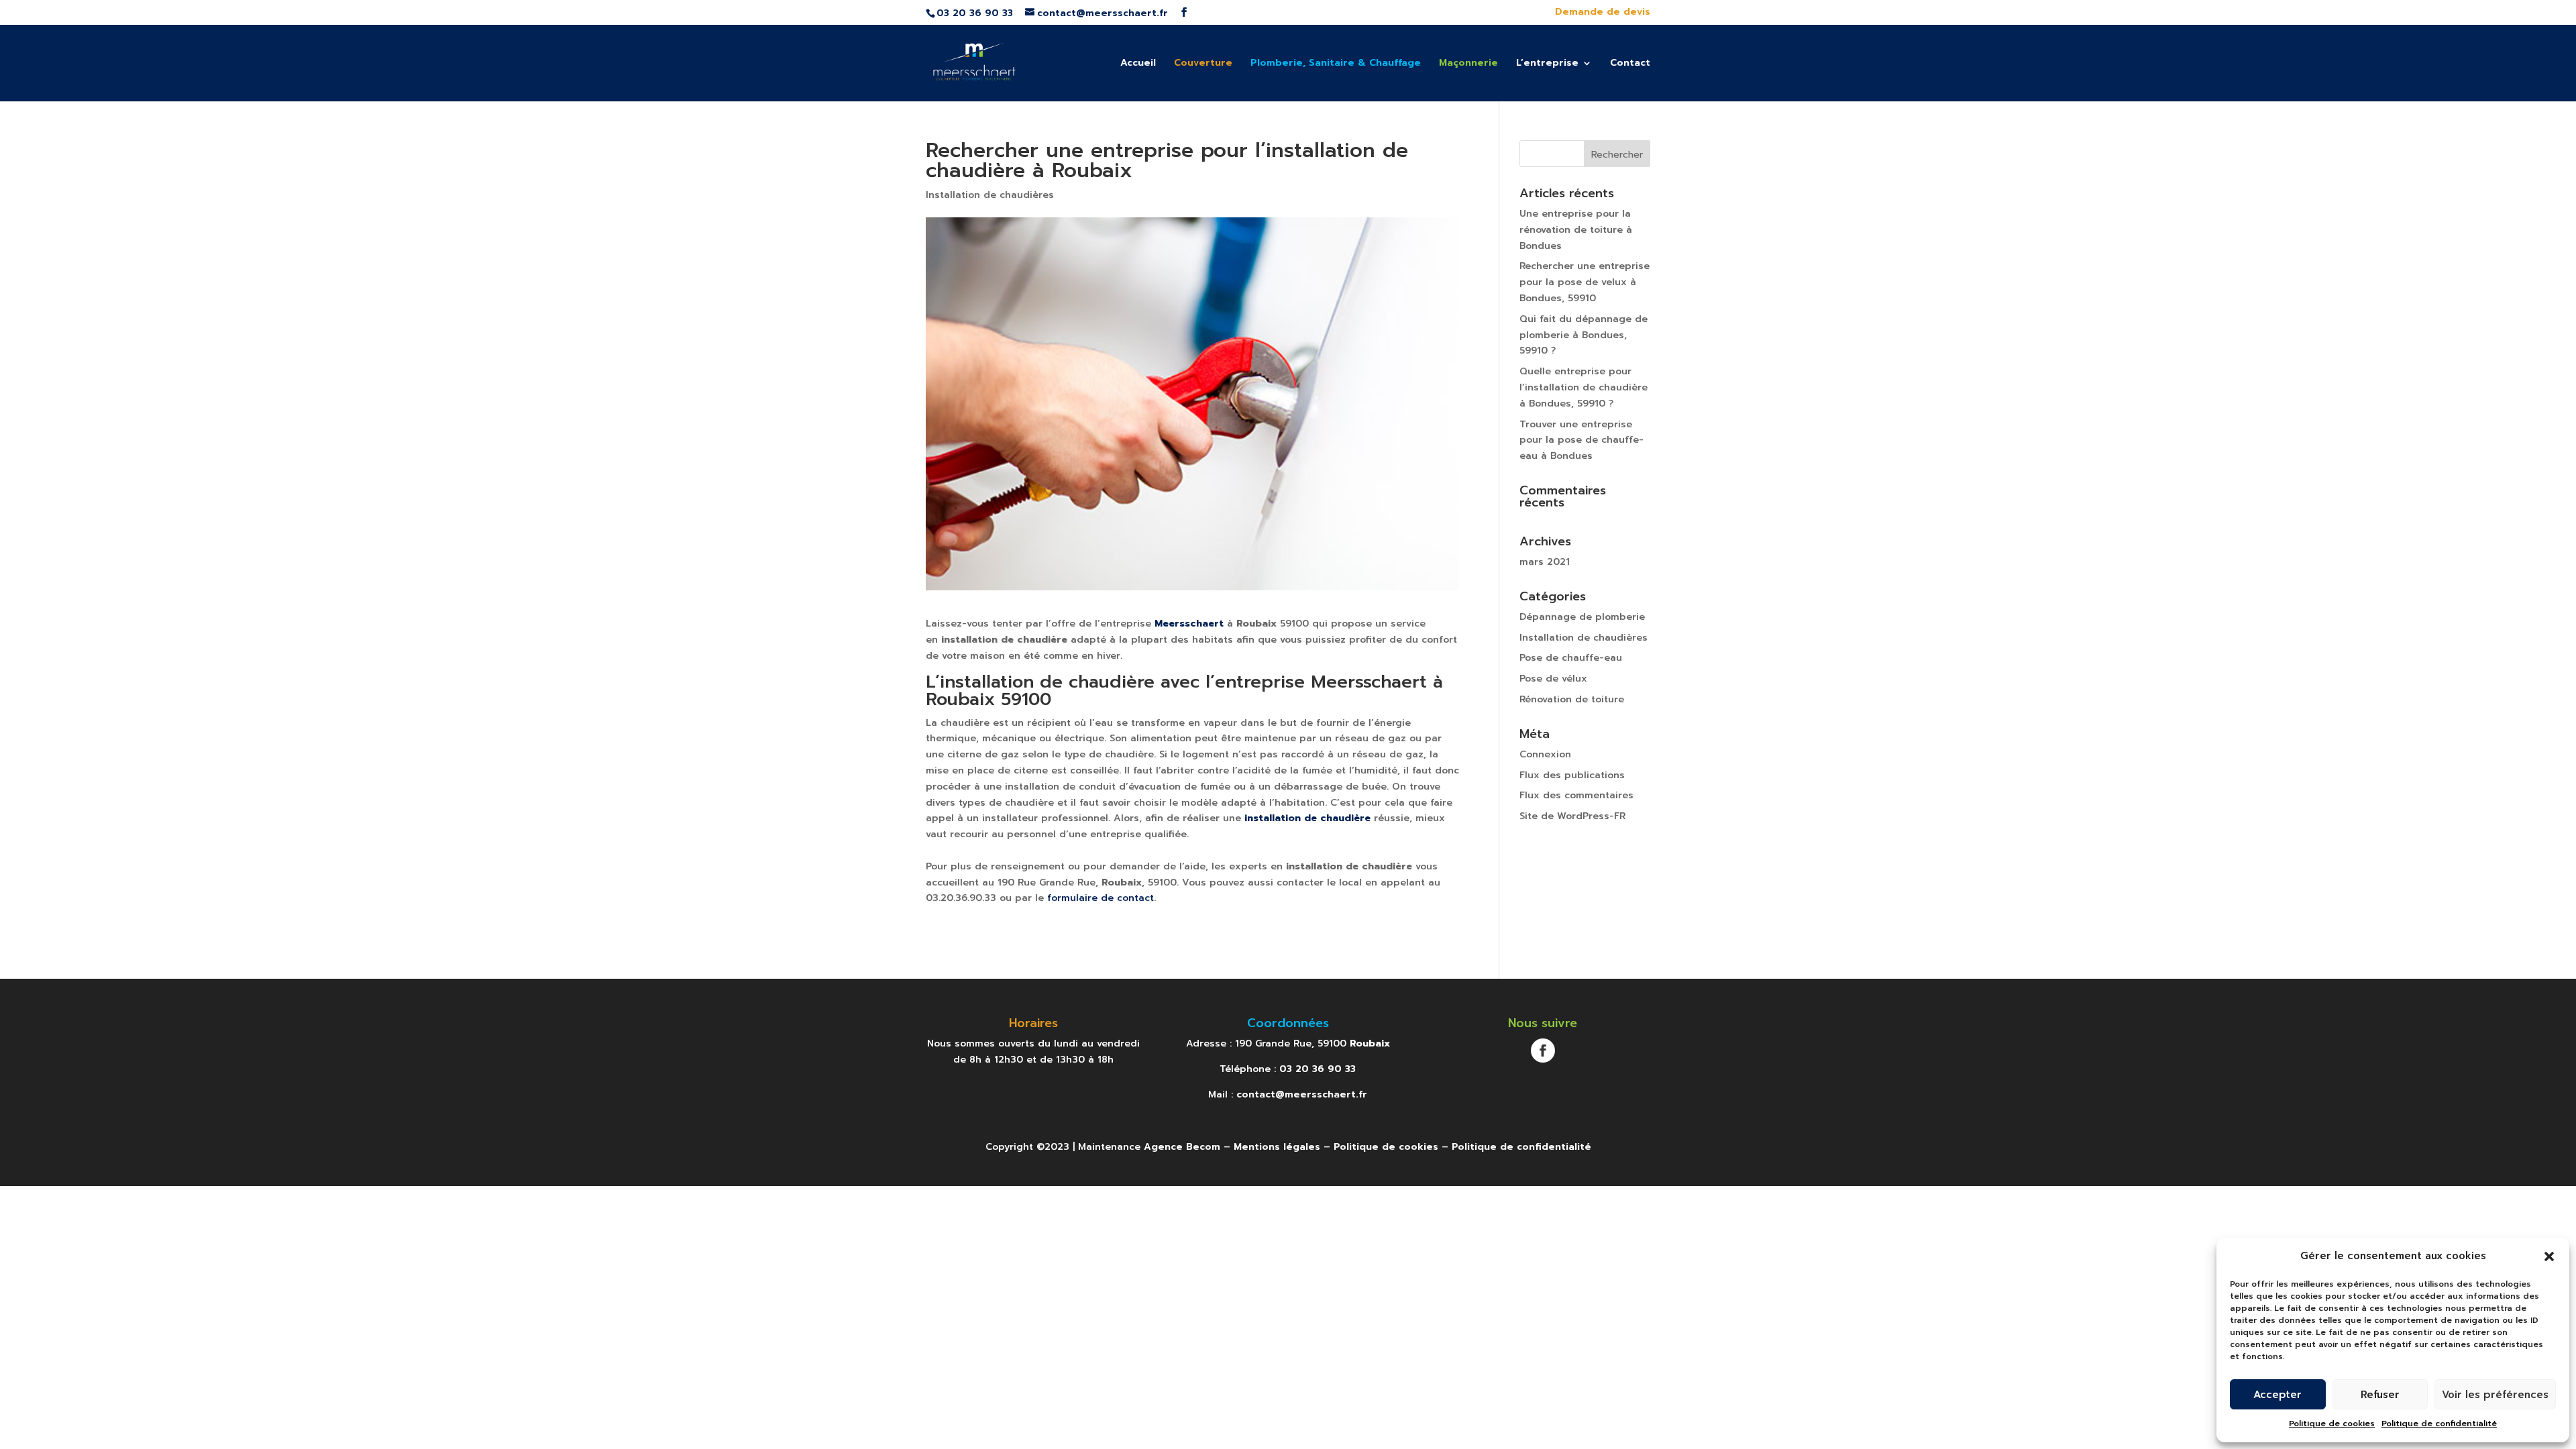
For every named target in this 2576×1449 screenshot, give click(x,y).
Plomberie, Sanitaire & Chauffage (1336, 64)
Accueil (1138, 64)
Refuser (2380, 1395)
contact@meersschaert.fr (1302, 1094)
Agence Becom (1182, 1147)
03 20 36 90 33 (1318, 1069)
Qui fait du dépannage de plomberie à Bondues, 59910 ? (1584, 335)
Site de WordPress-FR (1572, 816)
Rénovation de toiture (1572, 699)
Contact (1630, 64)
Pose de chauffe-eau (1571, 658)
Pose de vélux (1553, 679)
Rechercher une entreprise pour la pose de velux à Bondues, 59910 (1585, 282)
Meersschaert (1189, 624)
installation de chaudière (1307, 818)
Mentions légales (1277, 1147)
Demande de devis (1603, 13)
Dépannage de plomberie (1582, 617)
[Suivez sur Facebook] (1543, 1051)
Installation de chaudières (990, 195)
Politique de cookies (2332, 1424)
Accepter (2277, 1395)
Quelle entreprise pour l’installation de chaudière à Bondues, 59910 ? (1584, 387)
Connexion (1545, 754)
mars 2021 (1545, 562)
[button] (2549, 1256)
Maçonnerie (1468, 64)
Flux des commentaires (1576, 795)
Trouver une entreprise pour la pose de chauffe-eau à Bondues (1581, 440)
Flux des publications (1572, 775)
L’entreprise (1547, 64)
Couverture (1203, 64)
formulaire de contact (1101, 898)
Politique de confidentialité (2439, 1424)
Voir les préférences (2495, 1395)
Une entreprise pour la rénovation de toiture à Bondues (1576, 230)
